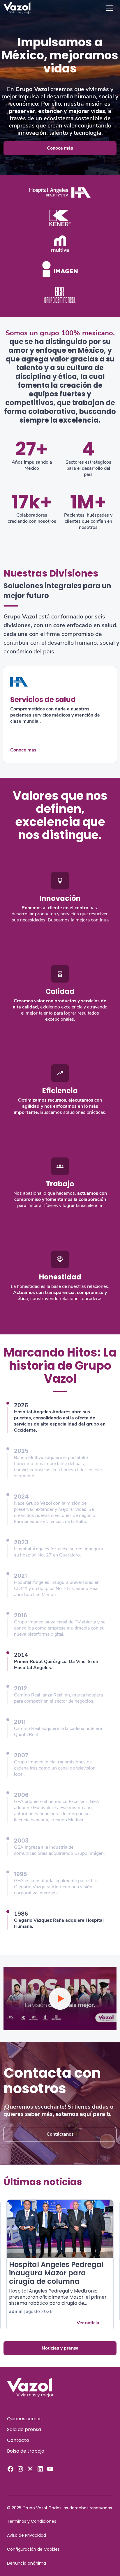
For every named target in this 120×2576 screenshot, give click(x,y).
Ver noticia (88, 2323)
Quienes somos (24, 2419)
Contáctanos (60, 2134)
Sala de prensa (24, 2429)
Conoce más (60, 148)
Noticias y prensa (60, 2348)
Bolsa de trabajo (26, 2451)
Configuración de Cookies (33, 2549)
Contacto (18, 2440)
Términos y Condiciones (32, 2521)
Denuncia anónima (27, 2563)
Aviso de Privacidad (27, 2535)
